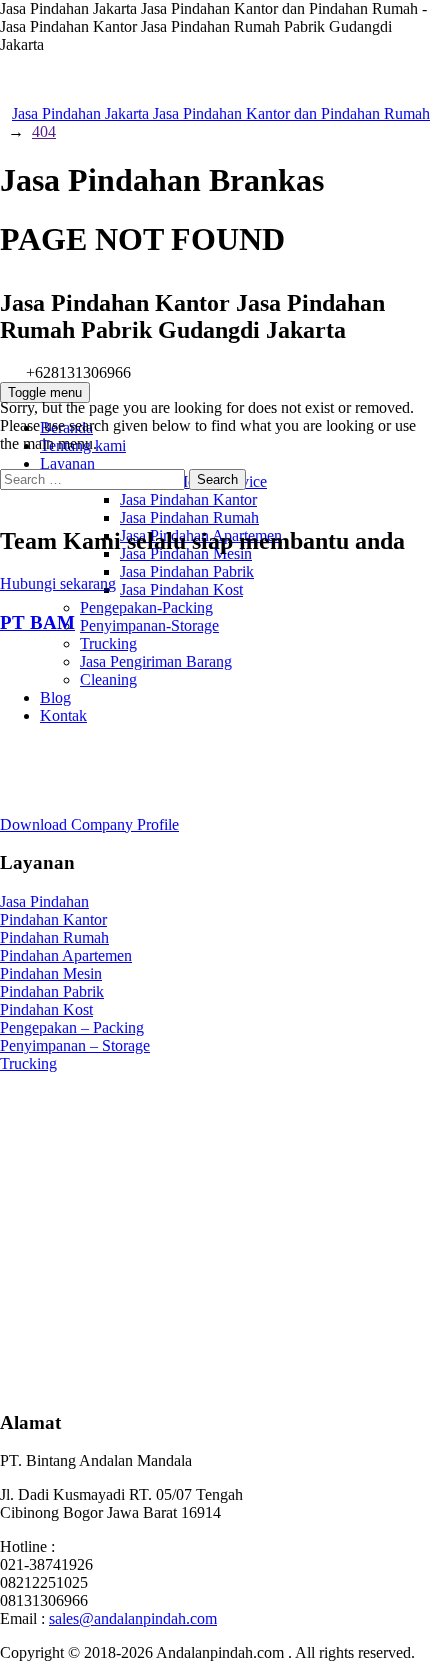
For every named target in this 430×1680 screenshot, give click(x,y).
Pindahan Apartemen (66, 955)
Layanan (67, 463)
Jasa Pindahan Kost (181, 589)
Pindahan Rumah (54, 937)
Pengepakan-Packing (146, 607)
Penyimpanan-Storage (149, 625)
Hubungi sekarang (58, 583)
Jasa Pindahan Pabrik (187, 571)
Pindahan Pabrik (52, 991)
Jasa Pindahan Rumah (189, 517)
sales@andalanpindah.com (133, 1618)
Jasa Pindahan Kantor (188, 499)
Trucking (108, 643)
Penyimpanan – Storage (75, 1045)
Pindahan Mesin (51, 973)
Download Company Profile (89, 824)
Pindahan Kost (46, 1009)
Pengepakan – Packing (72, 1027)
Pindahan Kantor (53, 919)
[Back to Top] (11, 1670)
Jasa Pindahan (44, 901)
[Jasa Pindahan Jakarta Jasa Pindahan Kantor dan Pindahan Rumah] (215, 188)
